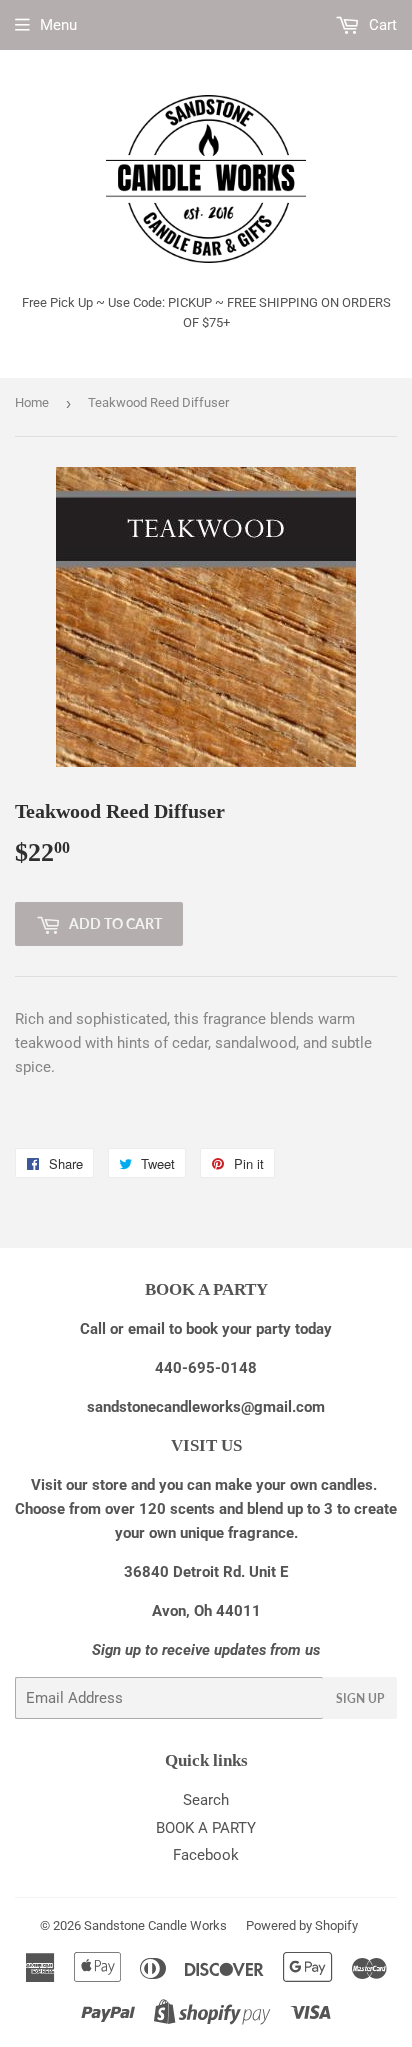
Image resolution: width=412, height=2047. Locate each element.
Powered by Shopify (302, 1925)
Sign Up (360, 1698)
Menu (58, 25)
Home (32, 402)
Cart (381, 25)
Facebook (206, 1855)
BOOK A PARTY (206, 1828)
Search (206, 1800)
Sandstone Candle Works (155, 1925)
